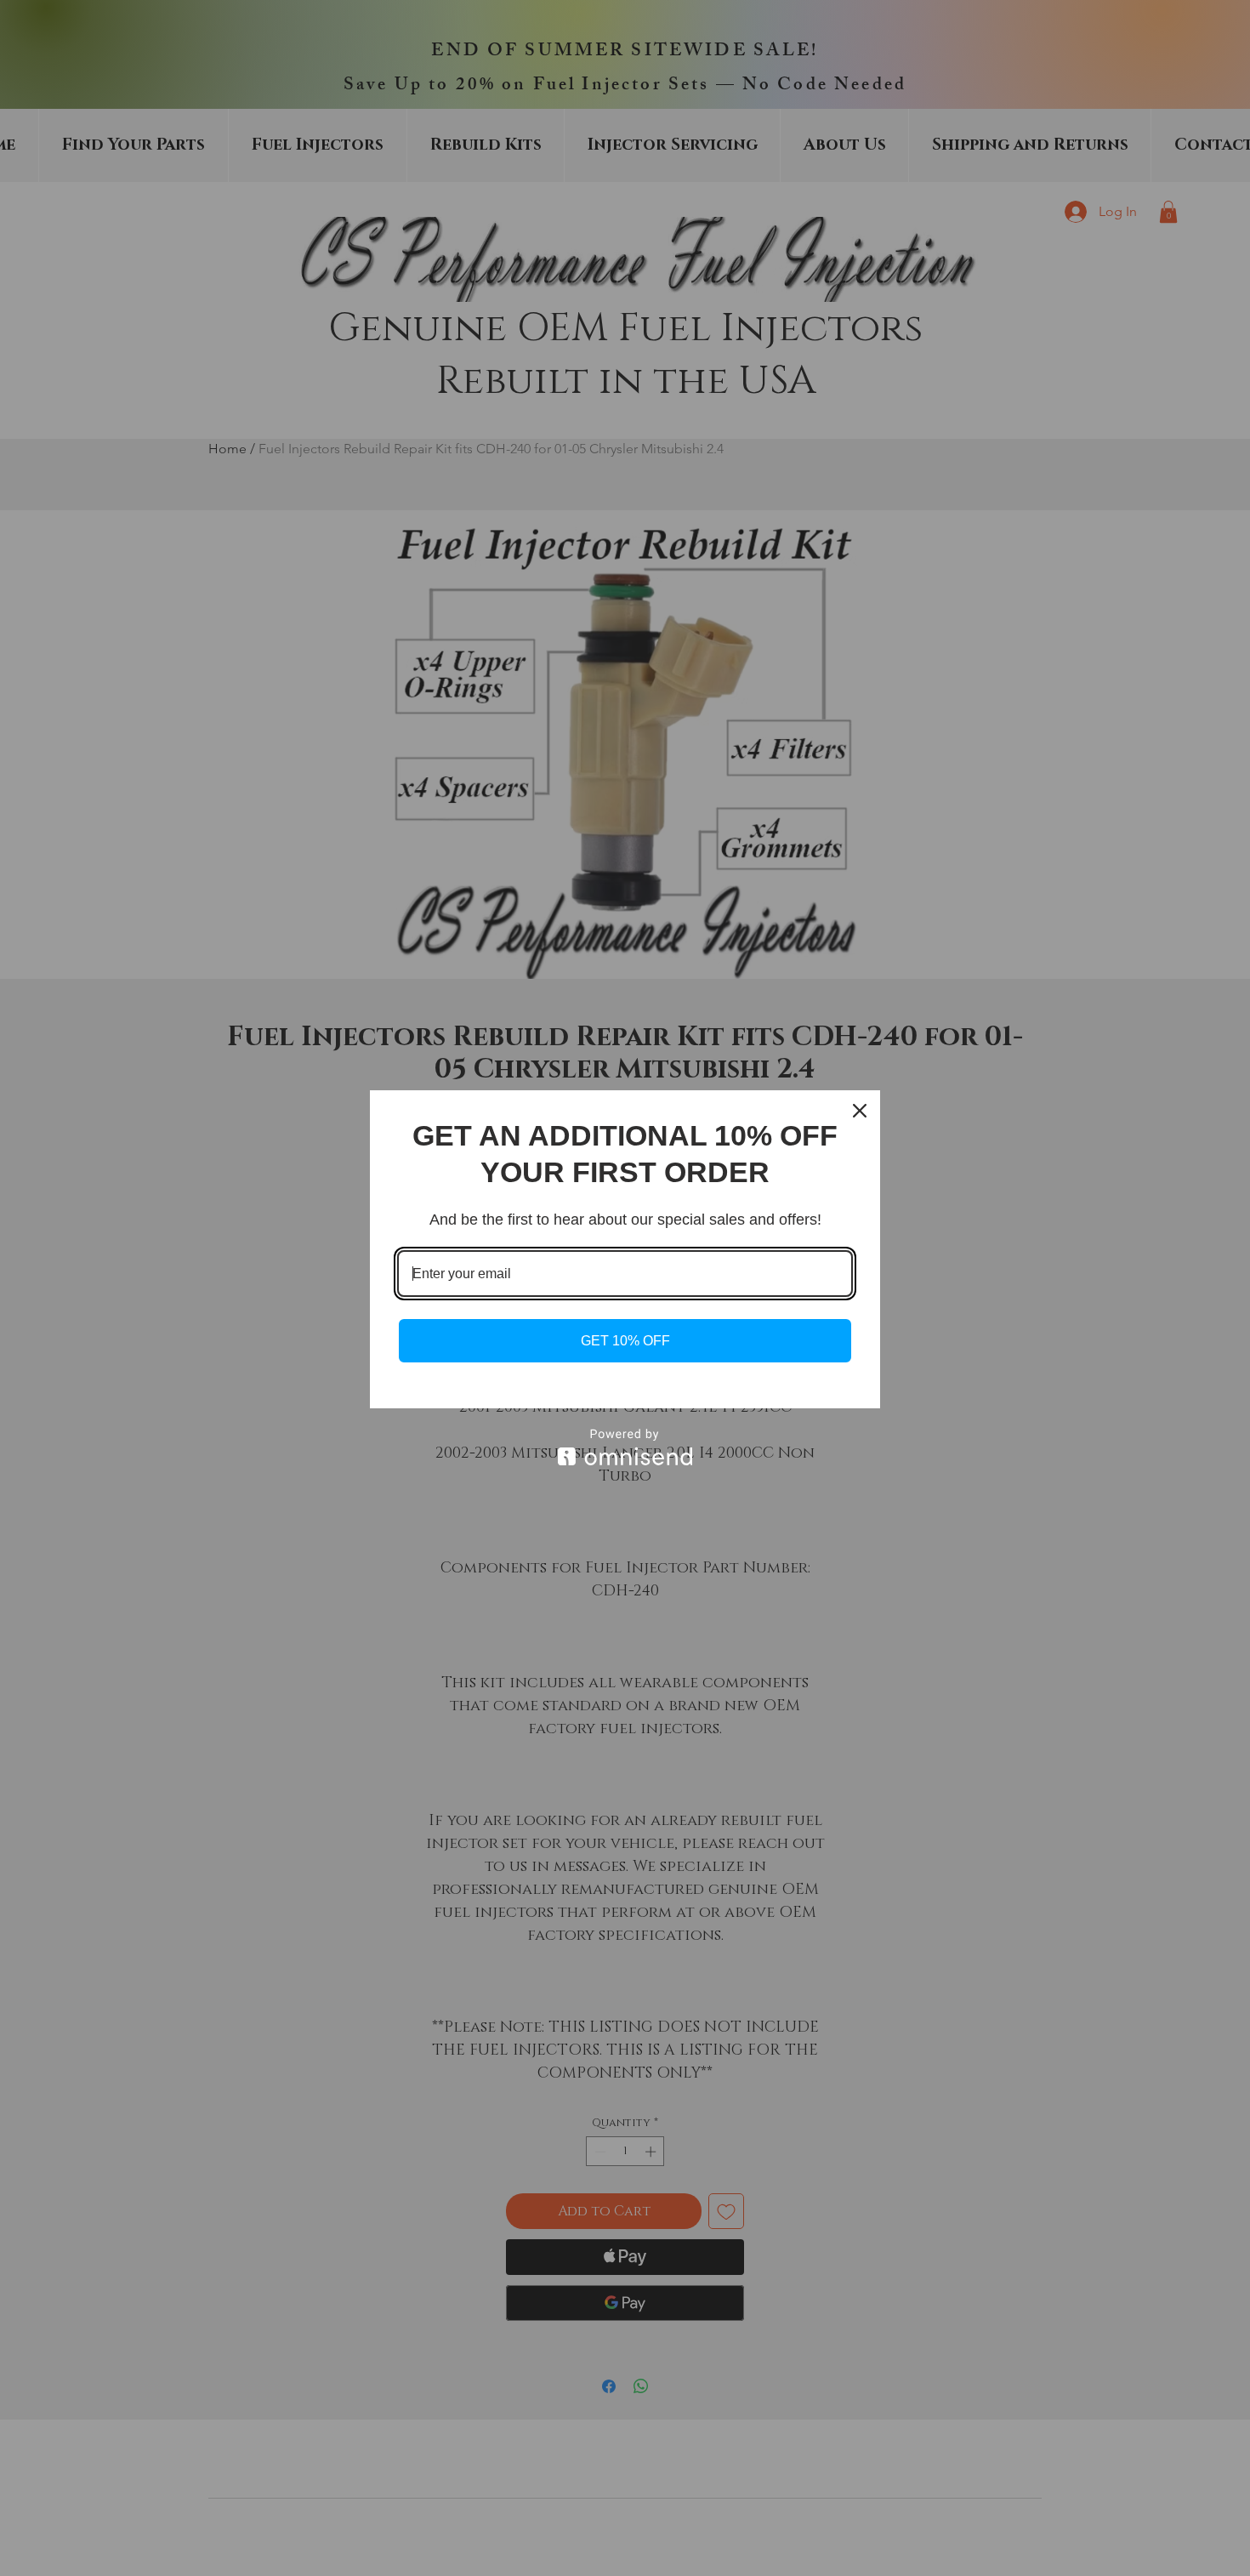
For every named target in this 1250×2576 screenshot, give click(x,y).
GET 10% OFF (625, 1341)
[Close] (860, 1111)
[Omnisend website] (625, 1447)
